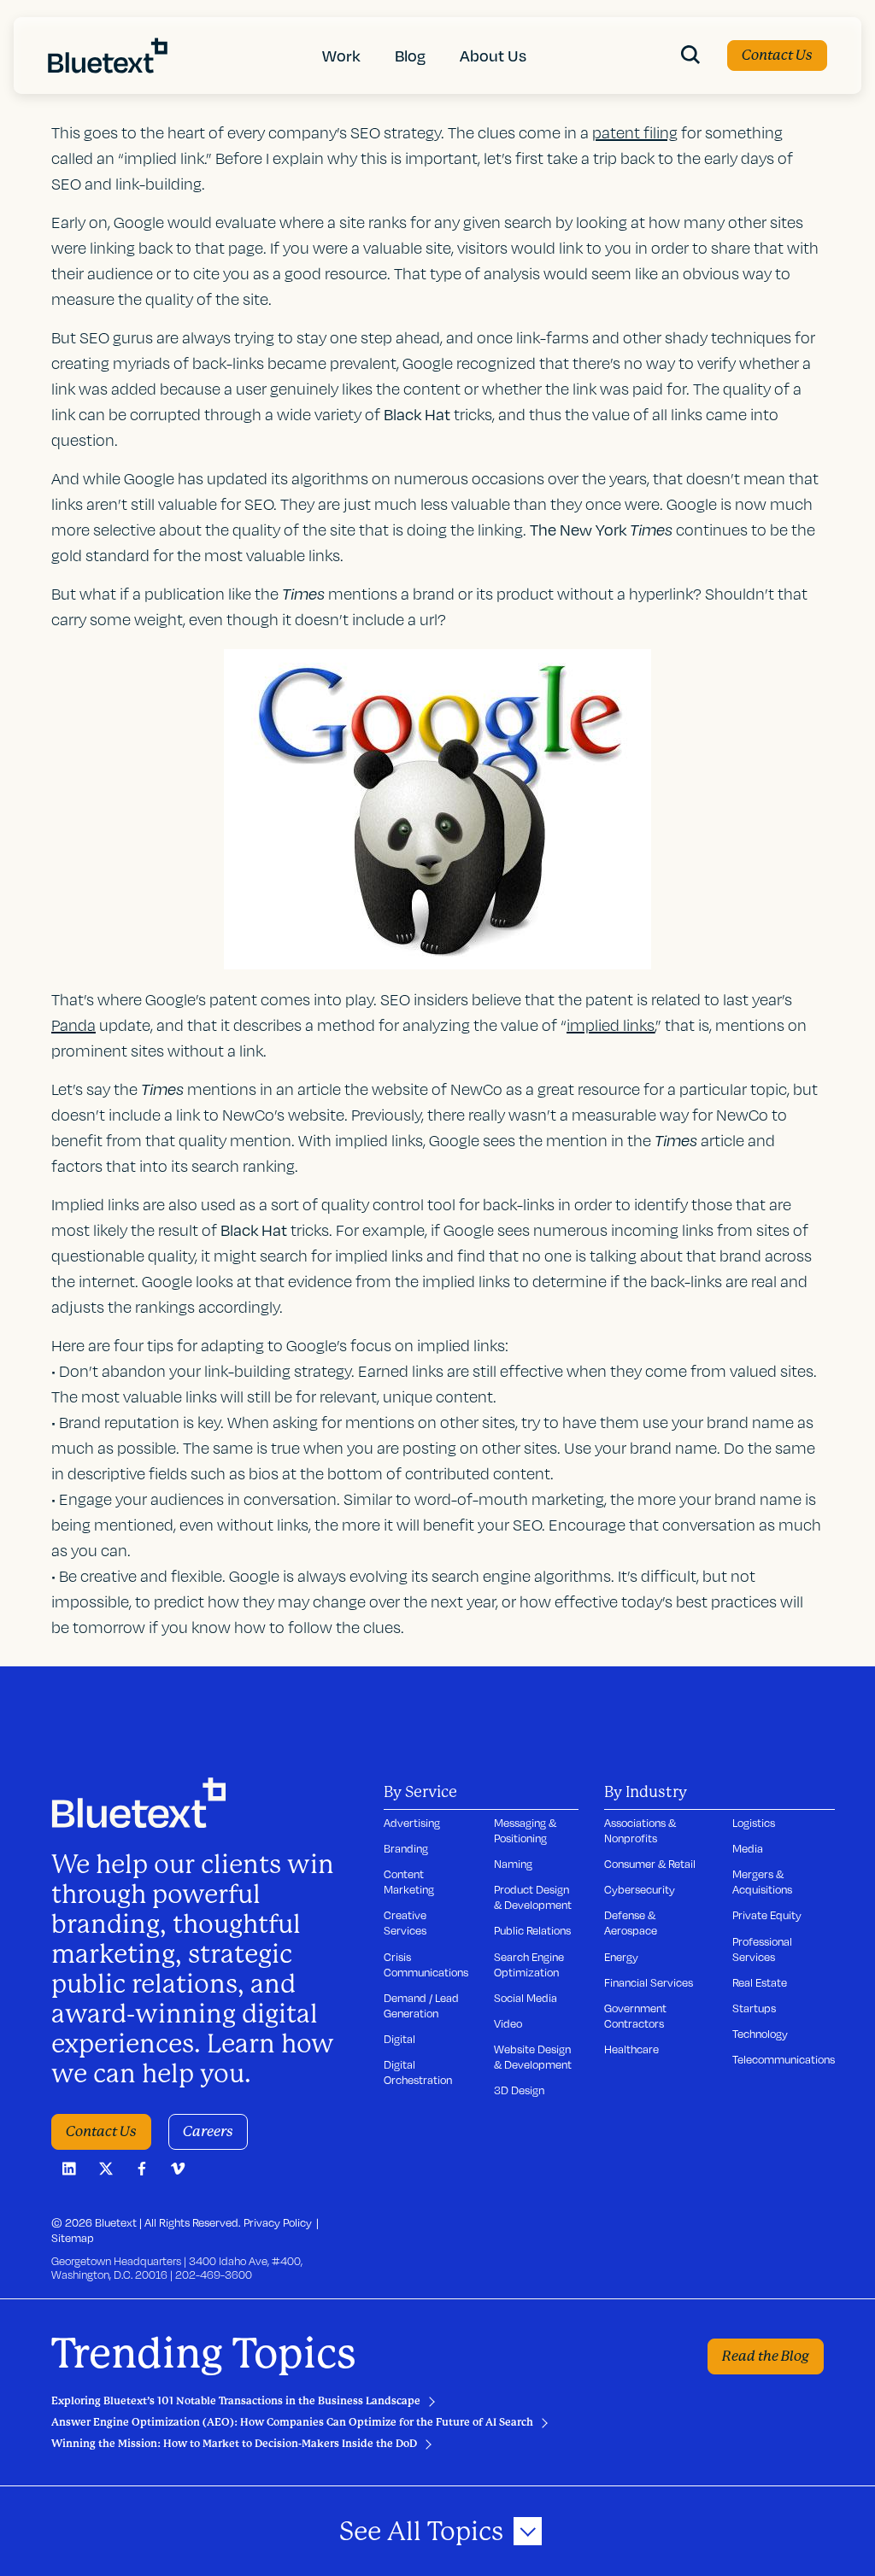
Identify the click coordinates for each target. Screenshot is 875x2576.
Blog (410, 55)
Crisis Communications (426, 1964)
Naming (513, 1864)
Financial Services (649, 1982)
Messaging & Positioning (525, 1830)
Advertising (412, 1823)
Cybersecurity (640, 1889)
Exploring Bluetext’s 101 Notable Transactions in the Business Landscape (236, 2401)
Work (341, 55)
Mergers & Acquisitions (762, 1882)
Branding (406, 1848)
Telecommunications (784, 2059)
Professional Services (762, 1949)
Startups (754, 2008)
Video (508, 2023)
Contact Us (777, 55)
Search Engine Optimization (529, 1964)
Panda (73, 1025)
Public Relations (532, 1930)
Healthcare (631, 2049)
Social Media (526, 1998)
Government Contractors (635, 2016)
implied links (611, 1025)
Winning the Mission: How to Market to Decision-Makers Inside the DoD (234, 2444)
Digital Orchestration (418, 2072)
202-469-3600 (214, 2274)
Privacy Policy (278, 2222)
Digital (399, 2039)
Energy (621, 1957)
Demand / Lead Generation (421, 2005)
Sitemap (73, 2238)
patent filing (635, 132)
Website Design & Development (533, 2057)
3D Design (519, 2090)
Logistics (754, 1823)
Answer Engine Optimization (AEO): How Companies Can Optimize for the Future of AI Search (292, 2422)
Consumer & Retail (650, 1864)
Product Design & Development (533, 1897)
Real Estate (760, 1982)
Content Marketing (409, 1882)
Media (748, 1848)
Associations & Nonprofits (640, 1830)
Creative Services (405, 1923)
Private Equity (767, 1915)
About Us (493, 55)
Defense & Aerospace (631, 1923)
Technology (760, 2034)
